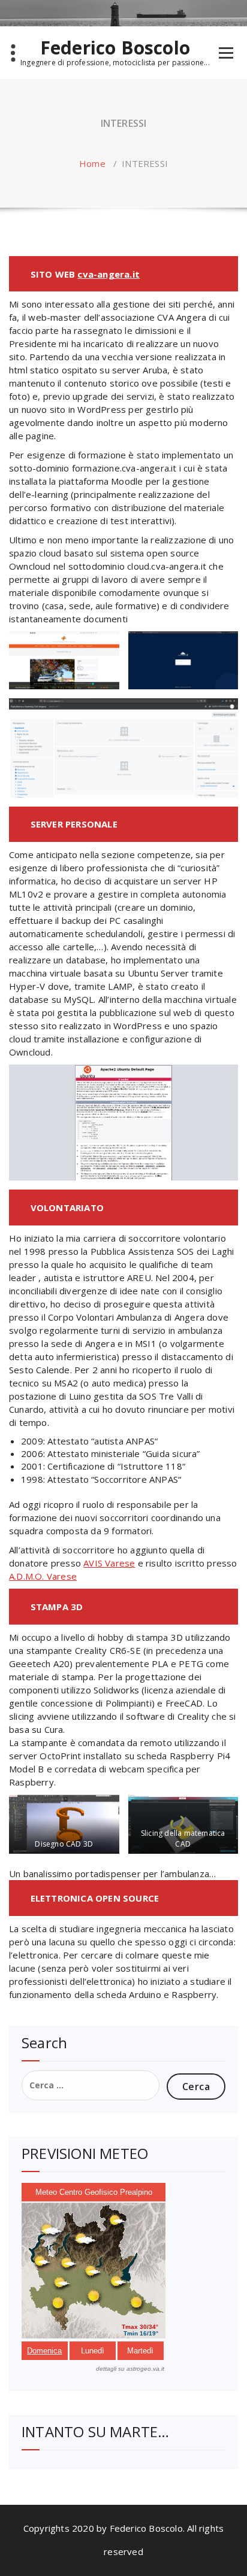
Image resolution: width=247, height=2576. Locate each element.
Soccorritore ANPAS (136, 1479)
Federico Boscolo (115, 48)
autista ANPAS (124, 1441)
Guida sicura (171, 1453)
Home (92, 163)
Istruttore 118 (151, 1466)
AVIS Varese (109, 1563)
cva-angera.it (109, 274)
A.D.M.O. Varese (43, 1576)
